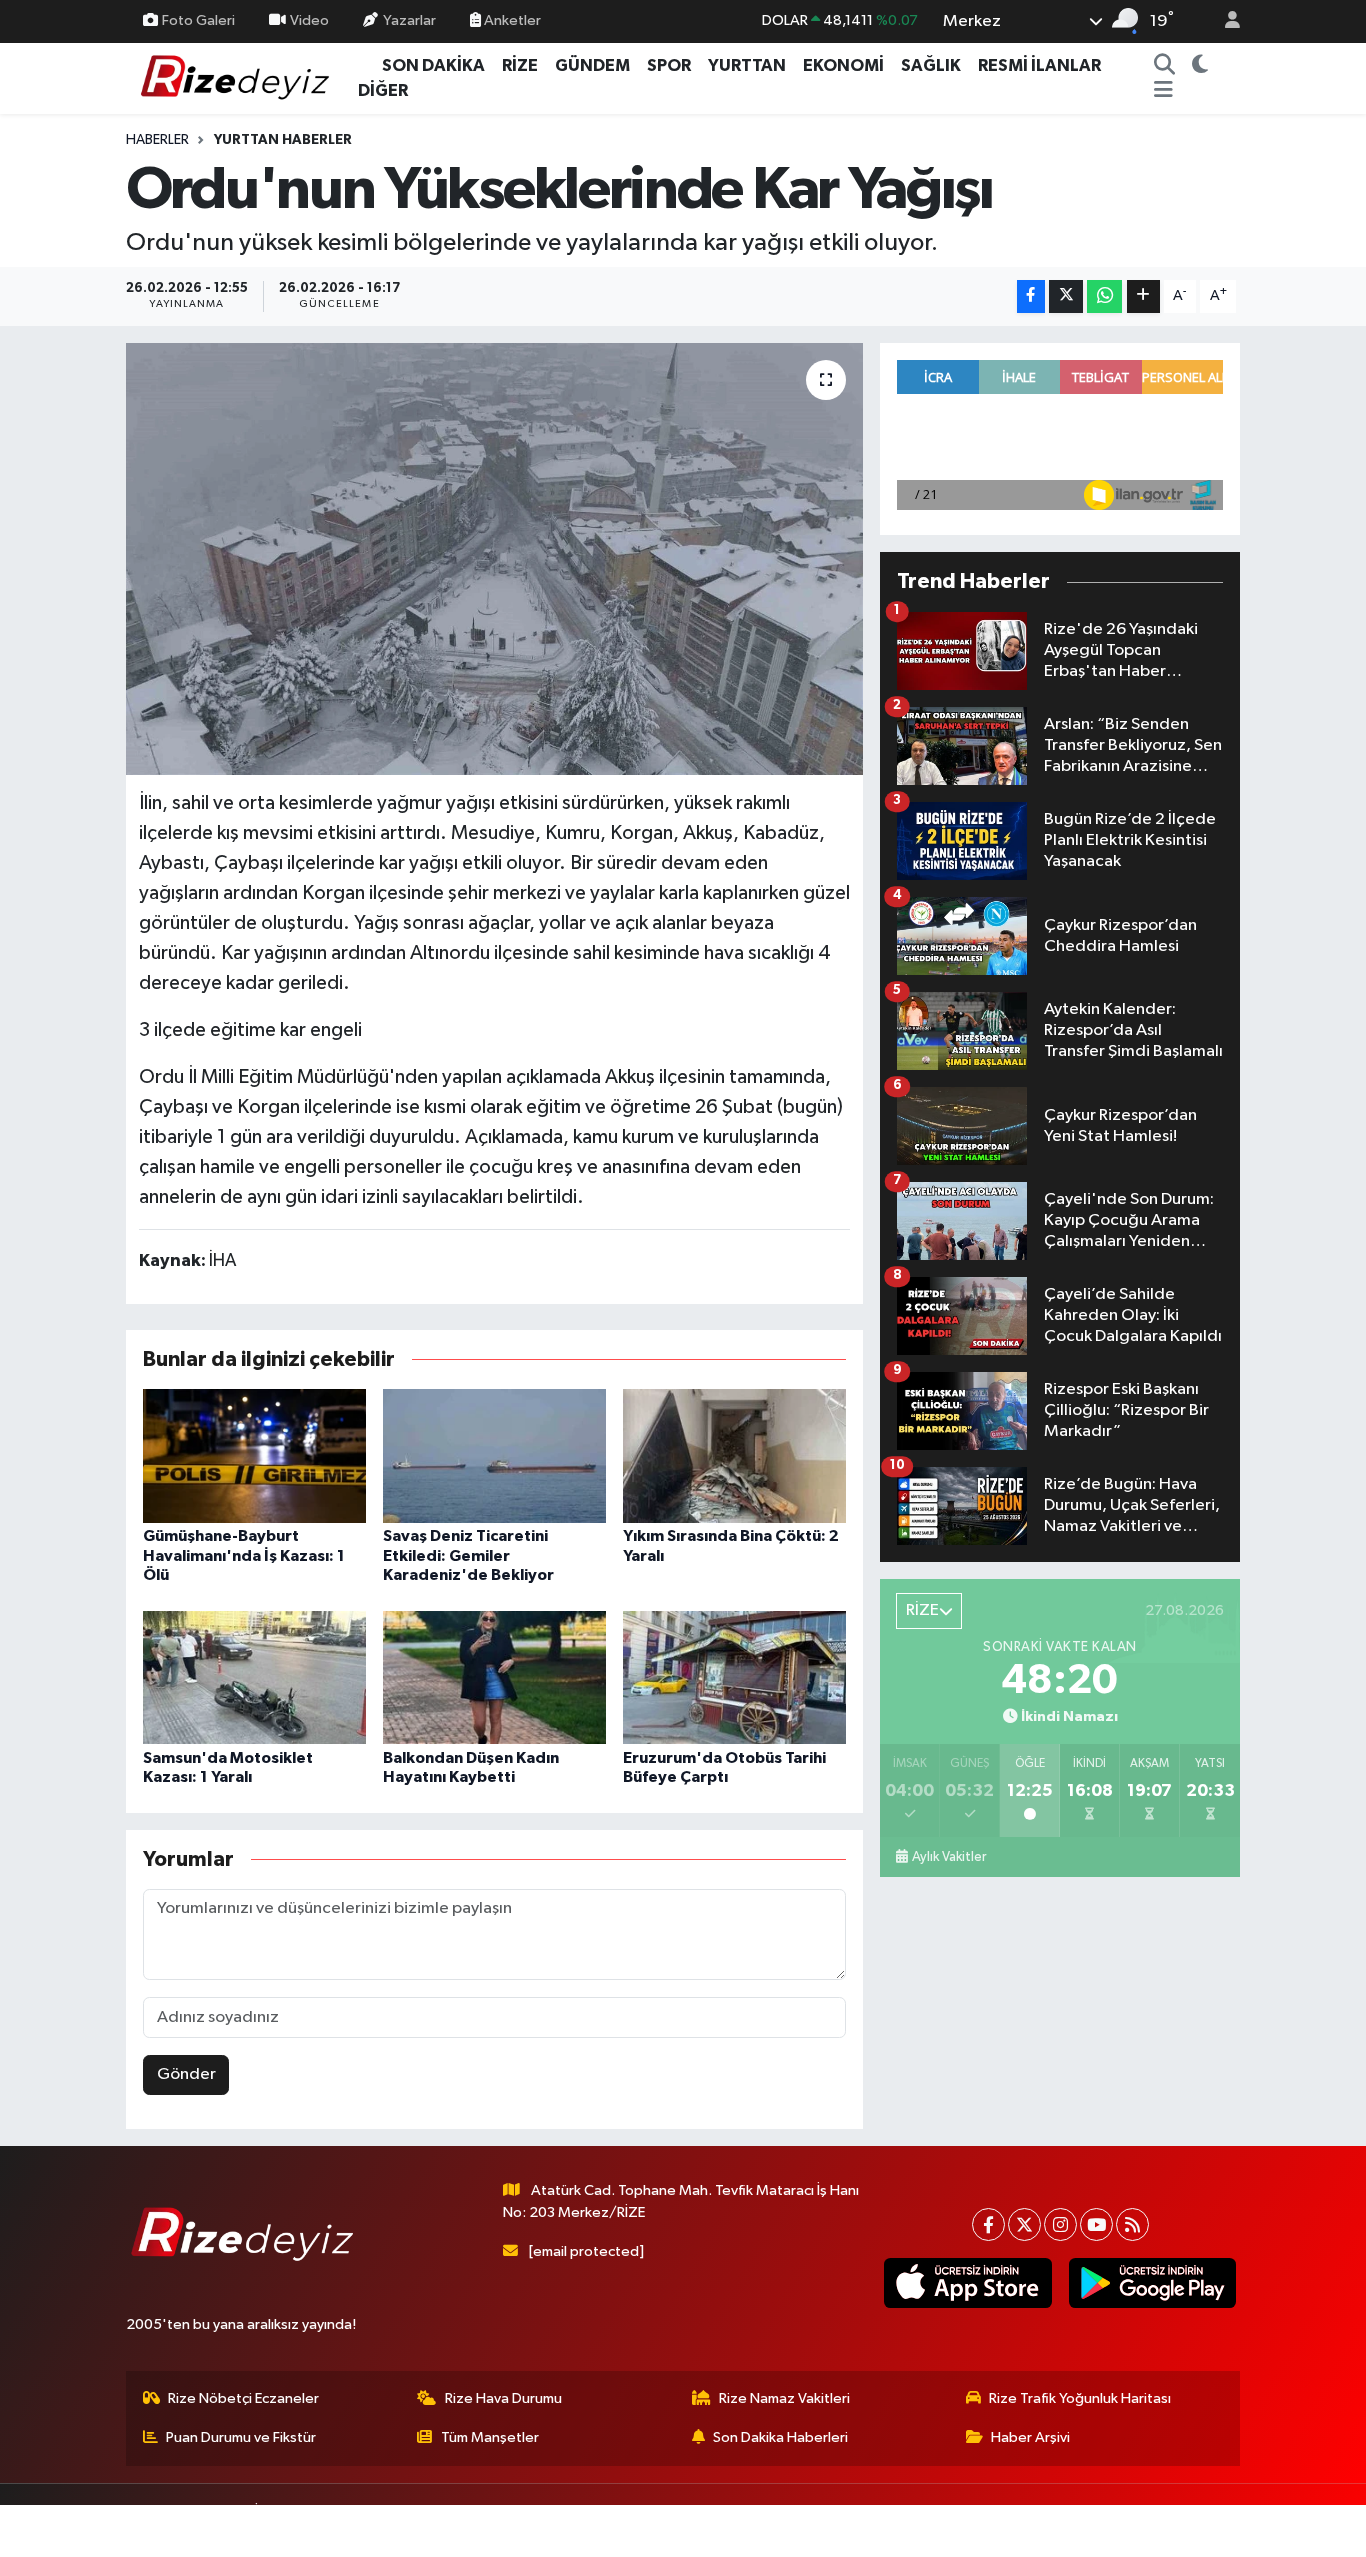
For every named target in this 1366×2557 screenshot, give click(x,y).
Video (309, 20)
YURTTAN (747, 65)
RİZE (520, 65)
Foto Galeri (198, 20)
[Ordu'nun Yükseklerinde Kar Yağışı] (494, 559)
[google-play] (1152, 2283)
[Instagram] (1060, 2224)
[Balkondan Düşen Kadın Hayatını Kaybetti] (494, 1676)
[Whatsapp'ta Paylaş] (1104, 296)
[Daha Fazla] (1143, 296)
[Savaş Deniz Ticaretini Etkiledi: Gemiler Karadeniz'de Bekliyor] (494, 1455)
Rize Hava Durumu (503, 2398)
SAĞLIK (931, 65)
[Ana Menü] (1163, 91)
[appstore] (968, 2283)
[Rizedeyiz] (238, 77)
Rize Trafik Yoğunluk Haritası (1080, 2398)
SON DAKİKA (433, 65)
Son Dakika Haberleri (780, 2437)
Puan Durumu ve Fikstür (241, 2437)
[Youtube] (1096, 2224)
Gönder (186, 2074)
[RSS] (1132, 2224)
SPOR (669, 65)
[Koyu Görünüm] (1199, 66)
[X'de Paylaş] (1066, 296)
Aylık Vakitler (949, 1857)
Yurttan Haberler (283, 140)
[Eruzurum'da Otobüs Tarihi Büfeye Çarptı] (734, 1676)
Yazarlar (409, 20)
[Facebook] (988, 2224)
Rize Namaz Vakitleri (784, 2398)
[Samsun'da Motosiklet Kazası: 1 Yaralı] (254, 1676)
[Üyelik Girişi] (1224, 21)
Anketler (511, 20)
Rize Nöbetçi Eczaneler (243, 2398)
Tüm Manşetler (490, 2437)
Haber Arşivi (1030, 2437)
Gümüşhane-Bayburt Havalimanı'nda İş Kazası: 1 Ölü (244, 1555)
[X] (1024, 2224)
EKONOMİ (843, 65)
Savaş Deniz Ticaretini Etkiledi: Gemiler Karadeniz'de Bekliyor (468, 1555)
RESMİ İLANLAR (1039, 65)
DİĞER (383, 90)
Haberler (157, 140)
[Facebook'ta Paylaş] (1031, 296)
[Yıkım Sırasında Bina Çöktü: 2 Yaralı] (734, 1455)
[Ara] (1164, 66)
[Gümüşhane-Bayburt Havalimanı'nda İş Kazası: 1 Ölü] (254, 1455)
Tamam (1222, 2528)
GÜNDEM (592, 65)
